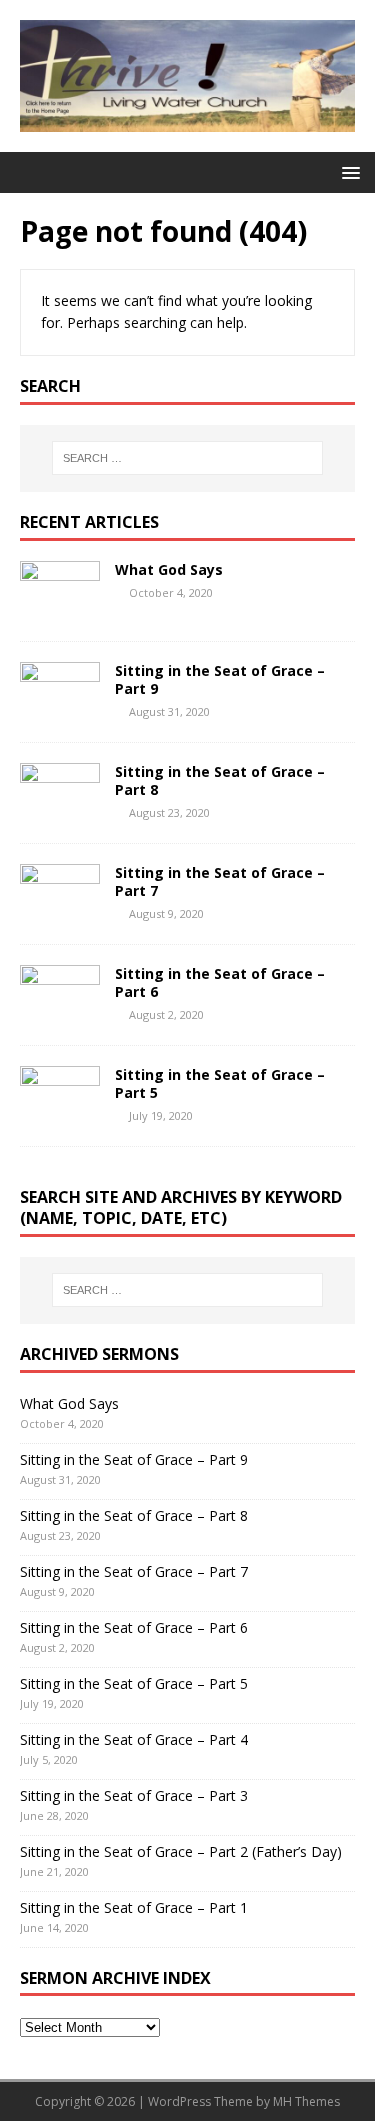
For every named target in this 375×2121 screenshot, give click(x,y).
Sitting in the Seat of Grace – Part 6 (220, 982)
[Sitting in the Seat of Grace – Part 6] (60, 1013)
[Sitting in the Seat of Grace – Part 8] (60, 811)
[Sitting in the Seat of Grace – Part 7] (60, 912)
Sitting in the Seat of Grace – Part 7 (220, 881)
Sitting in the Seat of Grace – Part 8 (220, 780)
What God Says (169, 569)
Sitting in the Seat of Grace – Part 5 (220, 1083)
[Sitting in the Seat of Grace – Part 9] (60, 710)
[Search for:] (188, 458)
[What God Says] (60, 609)
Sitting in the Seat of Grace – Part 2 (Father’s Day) (181, 1851)
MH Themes (306, 2101)
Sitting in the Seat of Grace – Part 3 (134, 1795)
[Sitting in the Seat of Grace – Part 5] (60, 1114)
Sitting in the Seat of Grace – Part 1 (134, 1907)
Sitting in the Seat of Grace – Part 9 (220, 679)
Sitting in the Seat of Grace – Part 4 (134, 1739)
